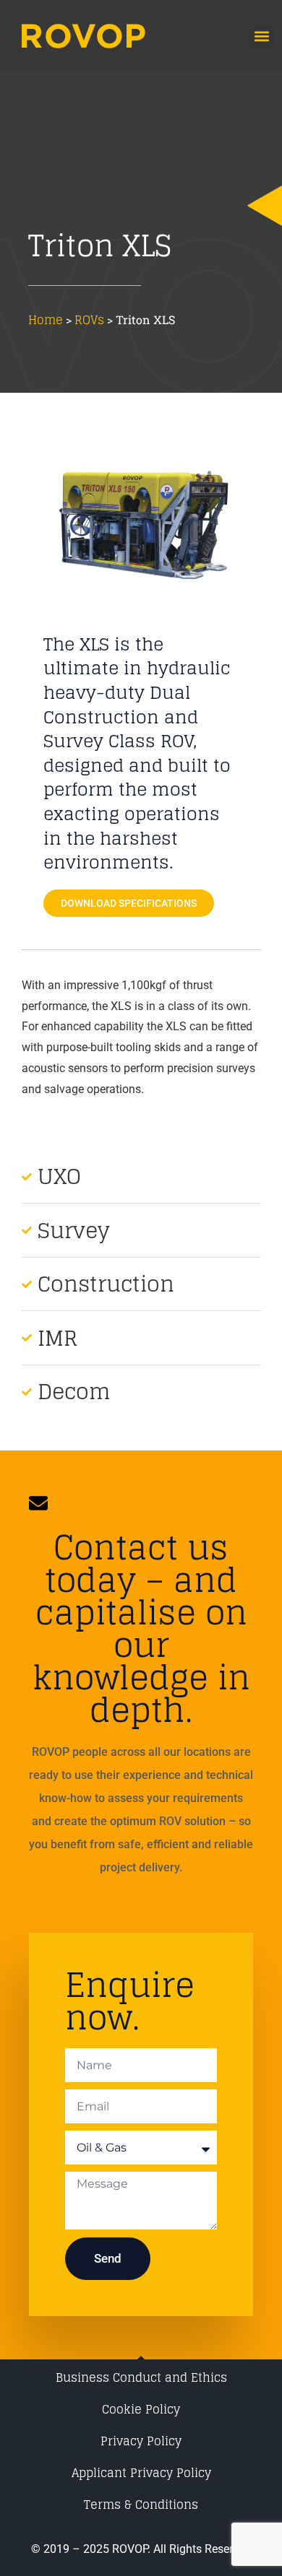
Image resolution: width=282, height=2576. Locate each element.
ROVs (89, 320)
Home (46, 320)
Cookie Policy (141, 2409)
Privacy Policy (141, 2441)
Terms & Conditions (141, 2505)
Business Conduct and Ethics (141, 2377)
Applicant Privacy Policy (141, 2473)
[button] (261, 36)
